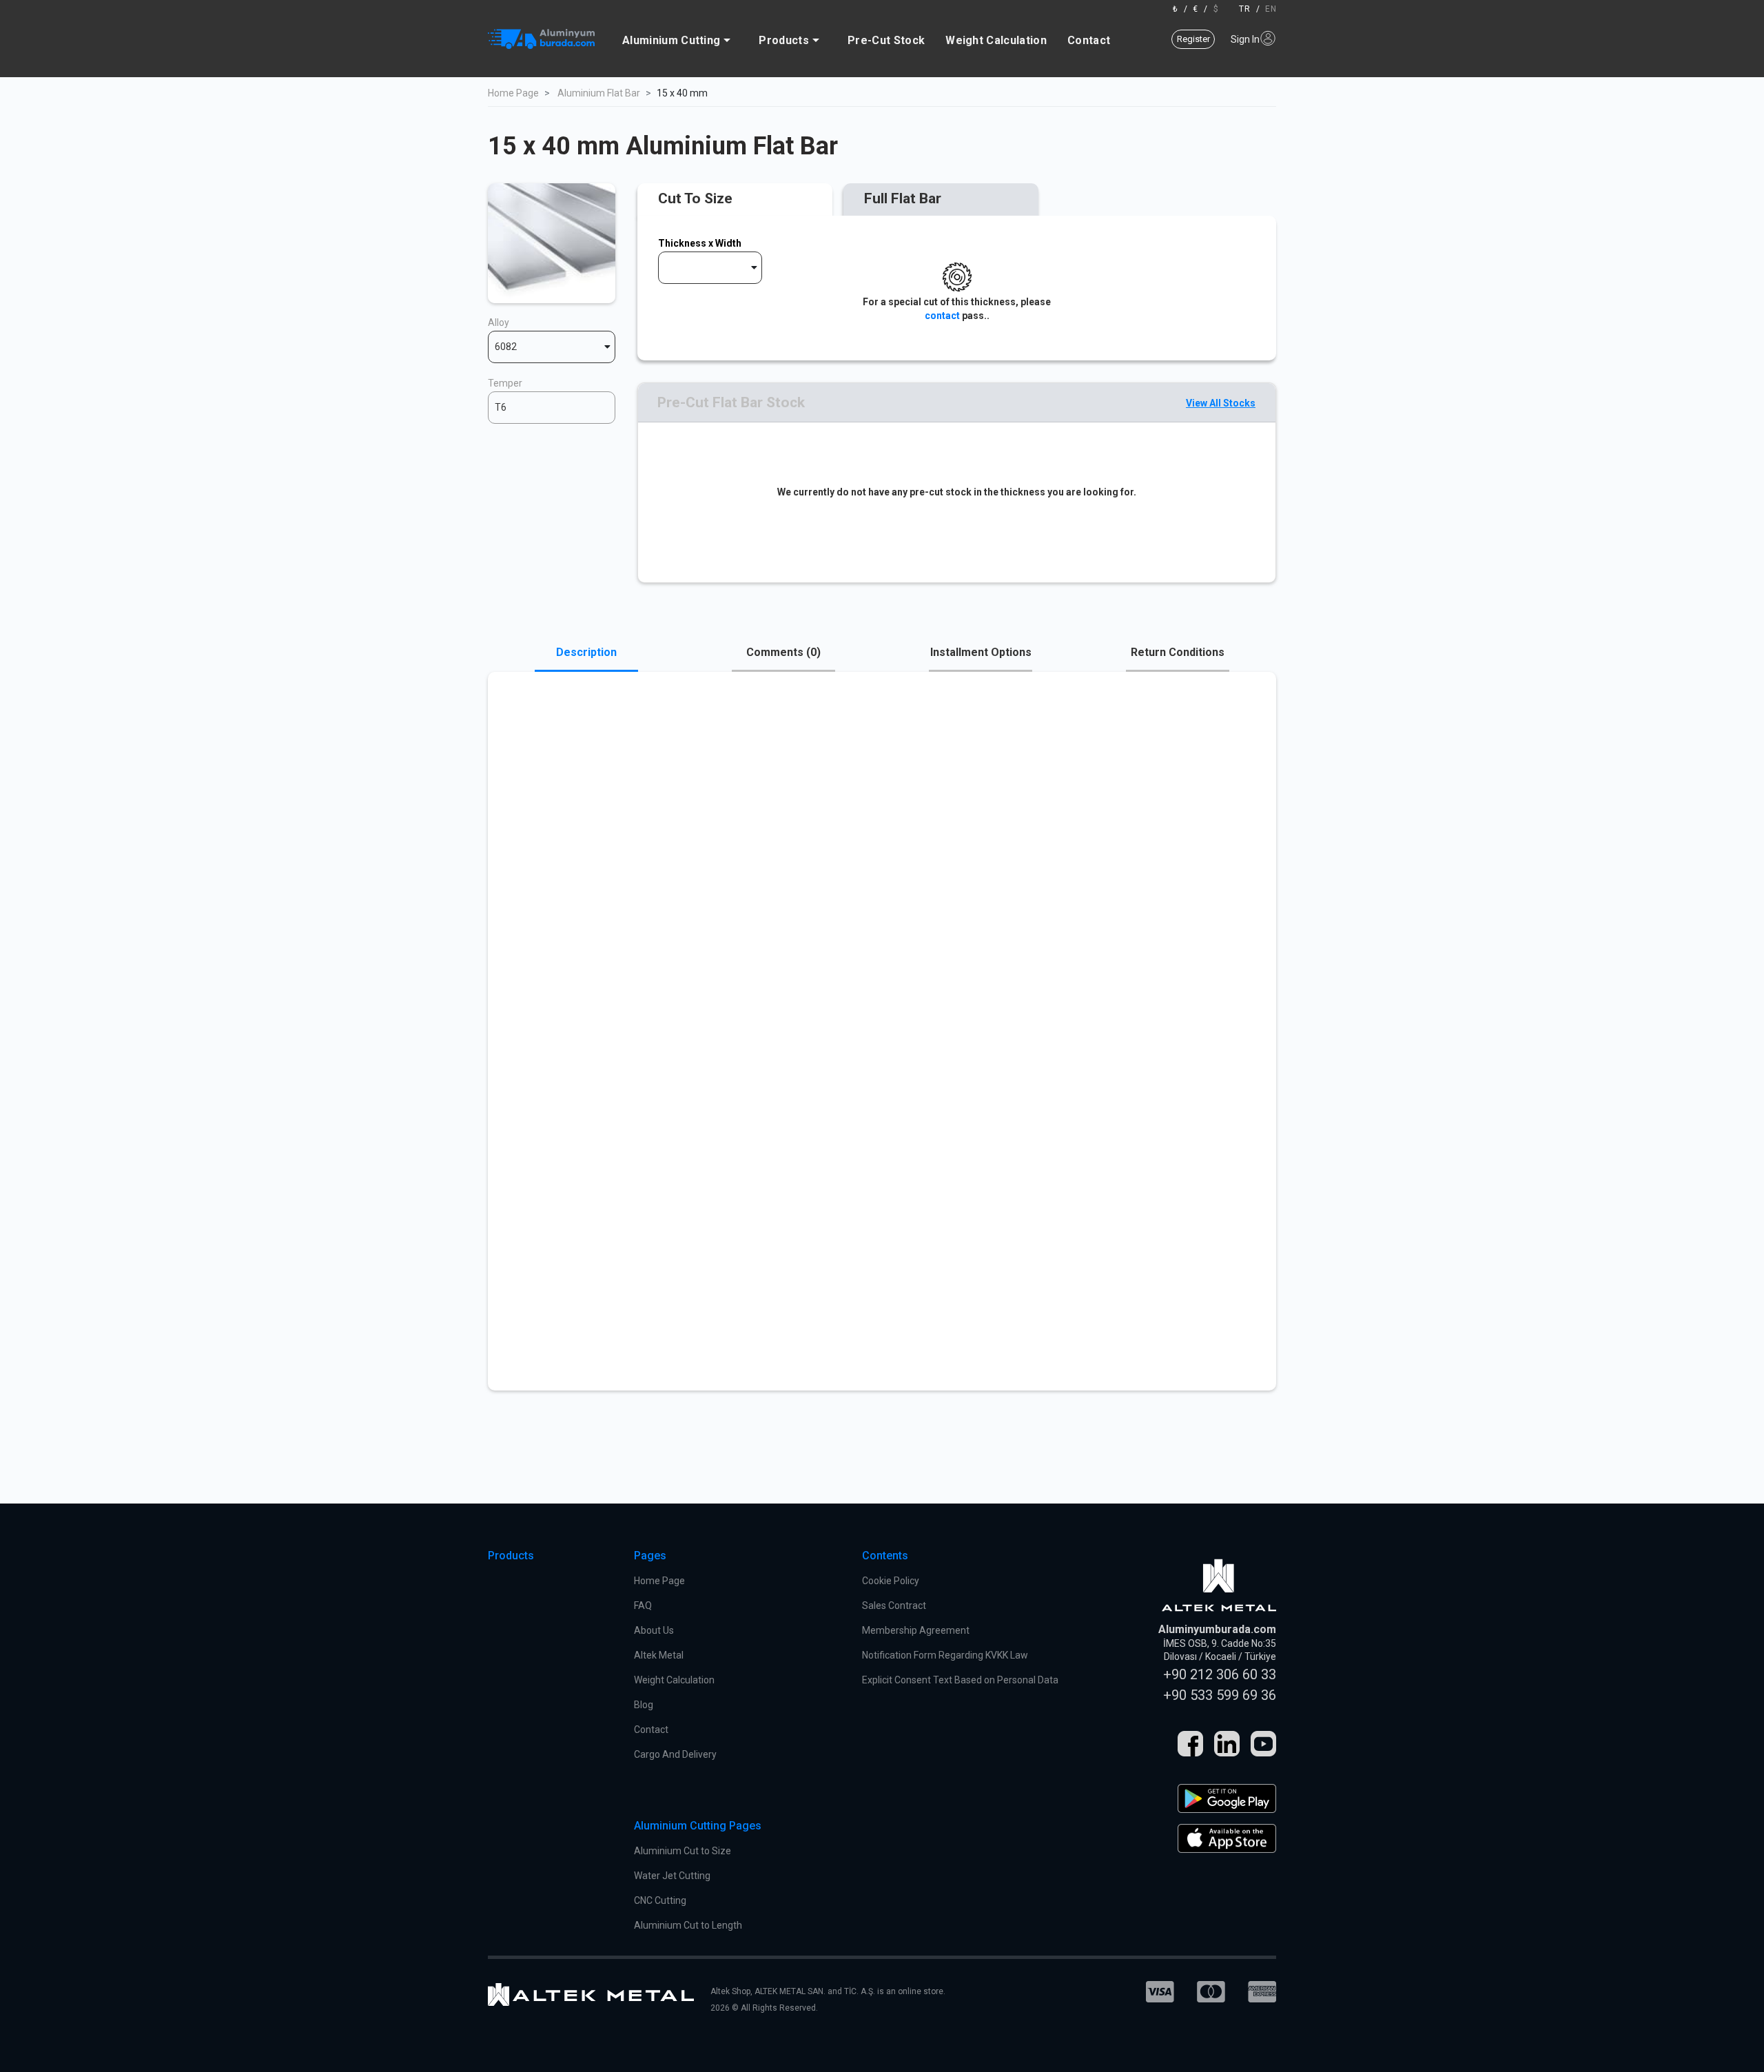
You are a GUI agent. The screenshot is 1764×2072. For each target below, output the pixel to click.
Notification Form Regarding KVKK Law (945, 1655)
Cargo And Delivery (675, 1754)
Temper (505, 383)
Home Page (513, 93)
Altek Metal (659, 1655)
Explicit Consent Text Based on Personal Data (960, 1680)
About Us (654, 1630)
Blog (644, 1705)
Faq (643, 1606)
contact (942, 316)
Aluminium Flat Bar (599, 93)
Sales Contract (894, 1606)
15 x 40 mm (682, 93)
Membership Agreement (916, 1630)
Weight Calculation (996, 40)
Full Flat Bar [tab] (903, 198)
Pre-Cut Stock (886, 40)
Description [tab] (586, 652)
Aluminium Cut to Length (688, 1925)
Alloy (499, 322)
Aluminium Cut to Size (683, 1851)
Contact (1089, 40)
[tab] (735, 200)
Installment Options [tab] (981, 652)
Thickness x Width (700, 243)
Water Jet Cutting (672, 1876)
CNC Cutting (660, 1900)
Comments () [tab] (783, 652)
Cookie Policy (891, 1581)
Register (1193, 39)
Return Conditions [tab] (1178, 652)
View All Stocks (1221, 403)
